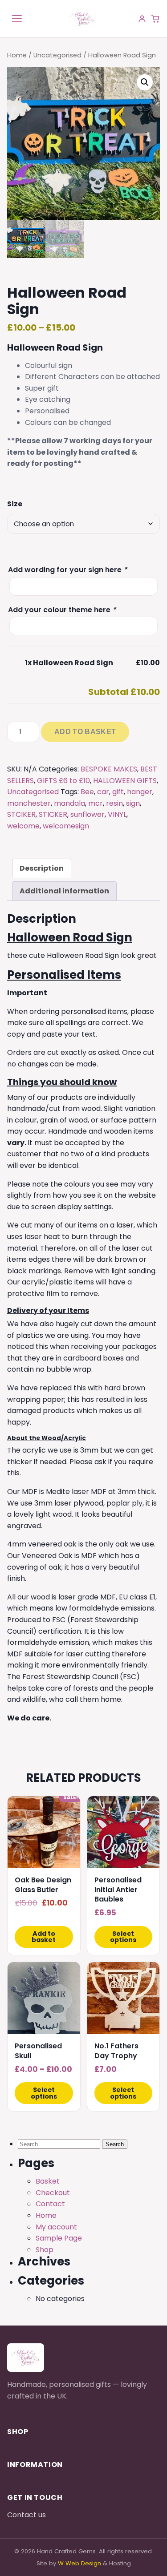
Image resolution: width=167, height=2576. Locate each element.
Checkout (53, 2193)
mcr (96, 803)
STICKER (53, 814)
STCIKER (21, 814)
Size (15, 504)
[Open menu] (17, 19)
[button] (145, 82)
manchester (29, 803)
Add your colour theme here (62, 610)
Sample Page (59, 2238)
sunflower (88, 814)
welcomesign (66, 826)
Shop (45, 2250)
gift (118, 792)
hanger (140, 792)
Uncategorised (57, 55)
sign (133, 803)
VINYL (117, 814)
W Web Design (79, 2563)
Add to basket (85, 732)
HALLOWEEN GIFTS (125, 781)
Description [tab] (42, 868)
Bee (87, 792)
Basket (48, 2181)
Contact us (26, 2515)
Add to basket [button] (44, 1937)
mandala (69, 803)
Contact (50, 2204)
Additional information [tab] (64, 891)
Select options (123, 1937)
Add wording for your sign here (67, 570)
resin (114, 803)
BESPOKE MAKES (109, 769)
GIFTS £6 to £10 (63, 781)
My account (56, 2227)
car (103, 792)
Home (17, 55)
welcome (23, 826)
